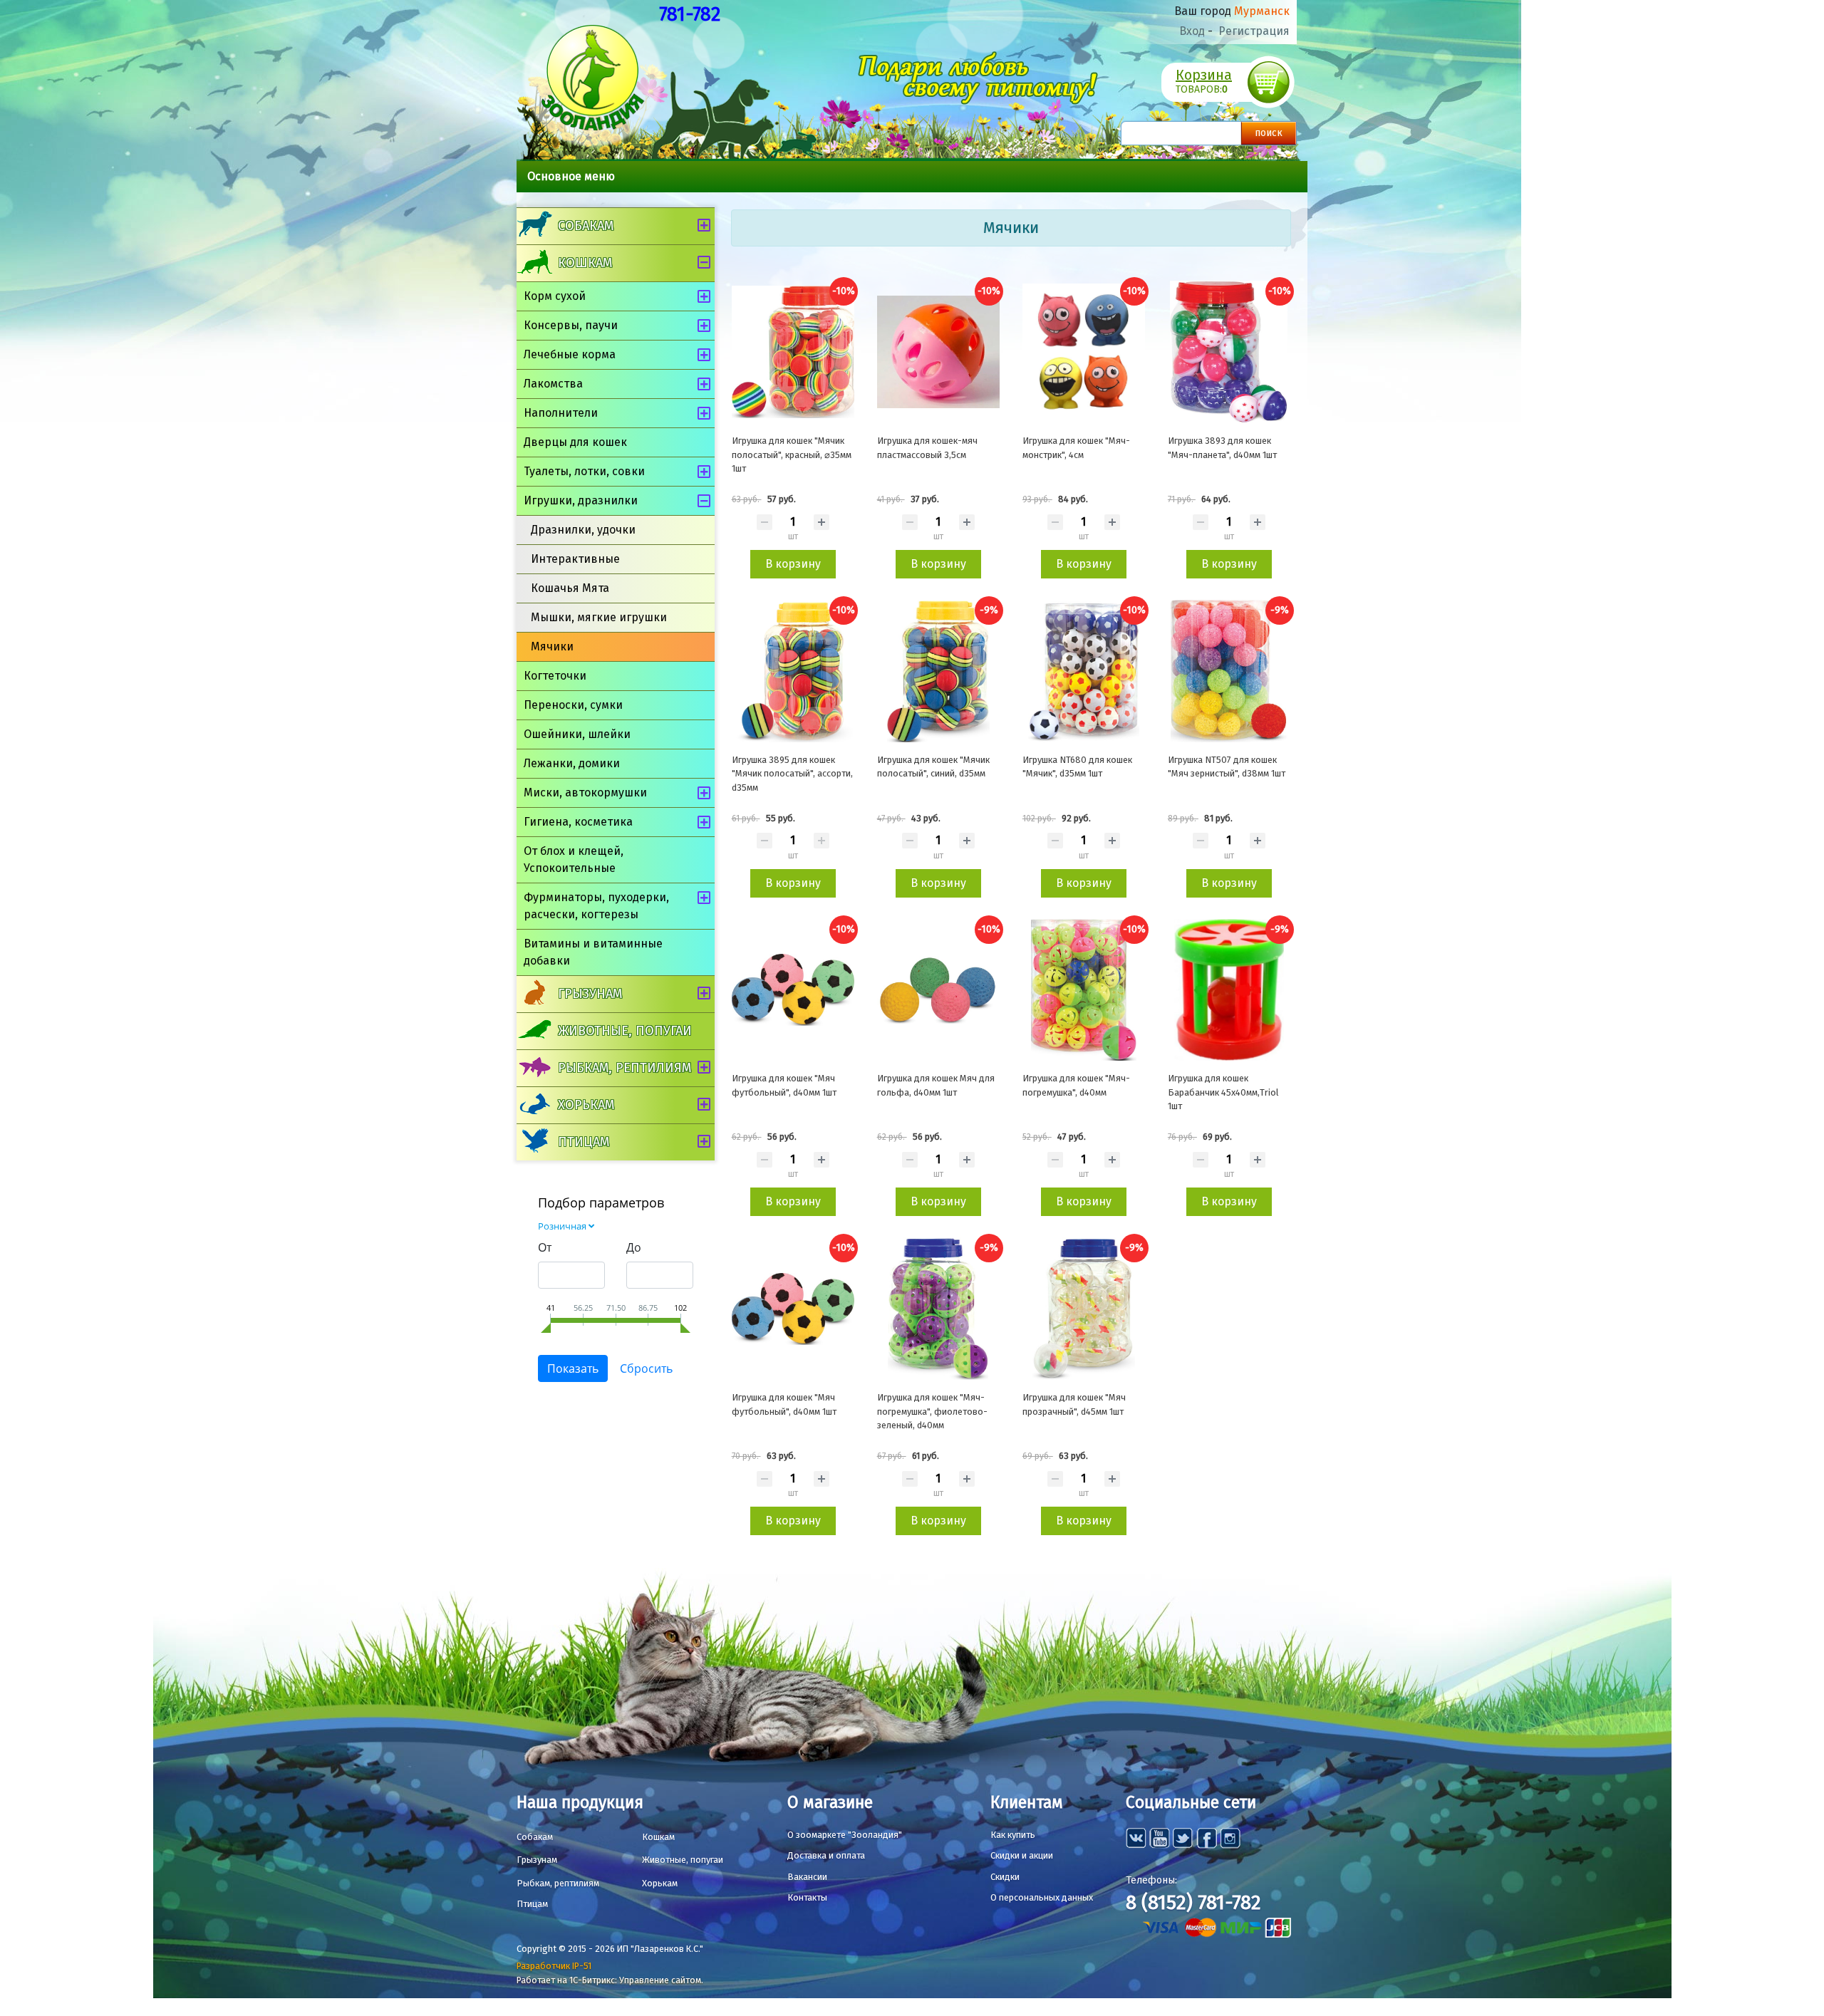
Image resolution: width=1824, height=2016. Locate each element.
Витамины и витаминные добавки (593, 952)
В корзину (793, 564)
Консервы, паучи (571, 325)
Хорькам (586, 1105)
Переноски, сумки (573, 705)
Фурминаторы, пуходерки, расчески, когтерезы (596, 906)
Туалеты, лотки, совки (584, 471)
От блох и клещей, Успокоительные (574, 859)
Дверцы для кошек (575, 442)
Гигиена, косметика (578, 822)
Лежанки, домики (572, 763)
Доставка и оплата (826, 1855)
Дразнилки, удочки (583, 530)
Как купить (1013, 1835)
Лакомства (553, 384)
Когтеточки (555, 676)
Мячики (552, 646)
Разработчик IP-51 (554, 1966)
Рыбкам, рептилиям (625, 1068)
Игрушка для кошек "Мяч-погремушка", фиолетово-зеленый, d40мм (932, 1411)
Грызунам (590, 994)
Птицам (584, 1142)
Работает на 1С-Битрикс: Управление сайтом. (610, 1980)
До (634, 1247)
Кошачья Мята (570, 588)
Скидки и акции (1022, 1855)
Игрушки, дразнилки (581, 500)
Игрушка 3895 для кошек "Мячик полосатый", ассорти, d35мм (792, 774)
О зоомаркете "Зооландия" (845, 1835)
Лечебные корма (570, 354)
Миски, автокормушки (585, 793)
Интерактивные (575, 559)
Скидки (1005, 1877)
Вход (1192, 31)
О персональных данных (1042, 1897)
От (545, 1247)
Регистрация (1254, 31)
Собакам (586, 226)
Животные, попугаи (625, 1031)
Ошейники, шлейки (577, 734)
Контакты (807, 1897)
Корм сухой (555, 296)
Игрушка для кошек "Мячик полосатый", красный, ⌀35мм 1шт (792, 454)
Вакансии (807, 1877)
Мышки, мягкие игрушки (599, 617)
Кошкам (585, 263)
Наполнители (561, 413)
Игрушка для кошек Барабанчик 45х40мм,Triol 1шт (1223, 1092)
